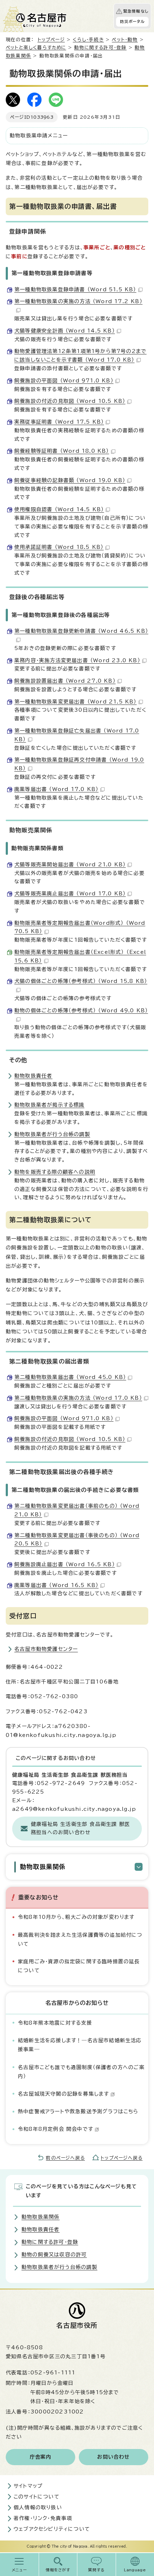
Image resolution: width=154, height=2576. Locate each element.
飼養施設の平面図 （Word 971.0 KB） (64, 381)
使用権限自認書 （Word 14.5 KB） (59, 509)
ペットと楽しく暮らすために (36, 48)
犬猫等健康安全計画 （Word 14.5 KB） (65, 331)
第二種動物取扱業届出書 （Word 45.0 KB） (70, 1377)
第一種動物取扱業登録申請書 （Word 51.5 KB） (75, 289)
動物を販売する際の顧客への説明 (55, 1172)
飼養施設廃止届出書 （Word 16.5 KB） (65, 1564)
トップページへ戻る (122, 2158)
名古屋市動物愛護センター (46, 1649)
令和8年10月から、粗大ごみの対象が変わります (76, 1917)
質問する (97, 2570)
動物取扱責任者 (33, 1076)
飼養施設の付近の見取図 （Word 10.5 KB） (70, 401)
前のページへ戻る (65, 2158)
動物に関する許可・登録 (100, 48)
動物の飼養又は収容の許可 (54, 2255)
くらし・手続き (88, 40)
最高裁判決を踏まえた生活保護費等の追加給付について (80, 1939)
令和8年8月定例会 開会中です (56, 2129)
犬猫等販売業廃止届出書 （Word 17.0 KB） (70, 894)
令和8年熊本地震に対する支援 (55, 2023)
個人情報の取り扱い (38, 2507)
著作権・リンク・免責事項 (43, 2518)
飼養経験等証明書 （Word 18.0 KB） (62, 451)
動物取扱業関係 (43, 1867)
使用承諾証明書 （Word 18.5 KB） (59, 547)
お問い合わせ (113, 2457)
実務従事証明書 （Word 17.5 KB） (59, 422)
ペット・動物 (125, 40)
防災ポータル (132, 22)
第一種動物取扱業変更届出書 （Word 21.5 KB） (76, 702)
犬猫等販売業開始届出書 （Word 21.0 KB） (70, 865)
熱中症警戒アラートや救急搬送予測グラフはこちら (78, 2111)
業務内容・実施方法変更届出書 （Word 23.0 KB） (77, 660)
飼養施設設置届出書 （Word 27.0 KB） (65, 681)
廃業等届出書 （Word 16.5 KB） (56, 1585)
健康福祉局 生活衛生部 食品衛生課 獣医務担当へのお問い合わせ (80, 1828)
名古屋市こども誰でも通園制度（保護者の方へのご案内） (81, 2072)
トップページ (51, 40)
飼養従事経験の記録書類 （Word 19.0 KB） (70, 480)
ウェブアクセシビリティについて (52, 2529)
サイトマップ (28, 2486)
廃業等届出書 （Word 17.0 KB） (56, 789)
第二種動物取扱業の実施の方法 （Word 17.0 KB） (78, 1398)
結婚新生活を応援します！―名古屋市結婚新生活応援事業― (80, 2045)
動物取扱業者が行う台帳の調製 (52, 1134)
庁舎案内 (41, 2457)
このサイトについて (37, 2497)
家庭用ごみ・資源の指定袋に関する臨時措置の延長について (79, 1966)
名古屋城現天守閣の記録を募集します (63, 2094)
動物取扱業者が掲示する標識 (49, 1105)
